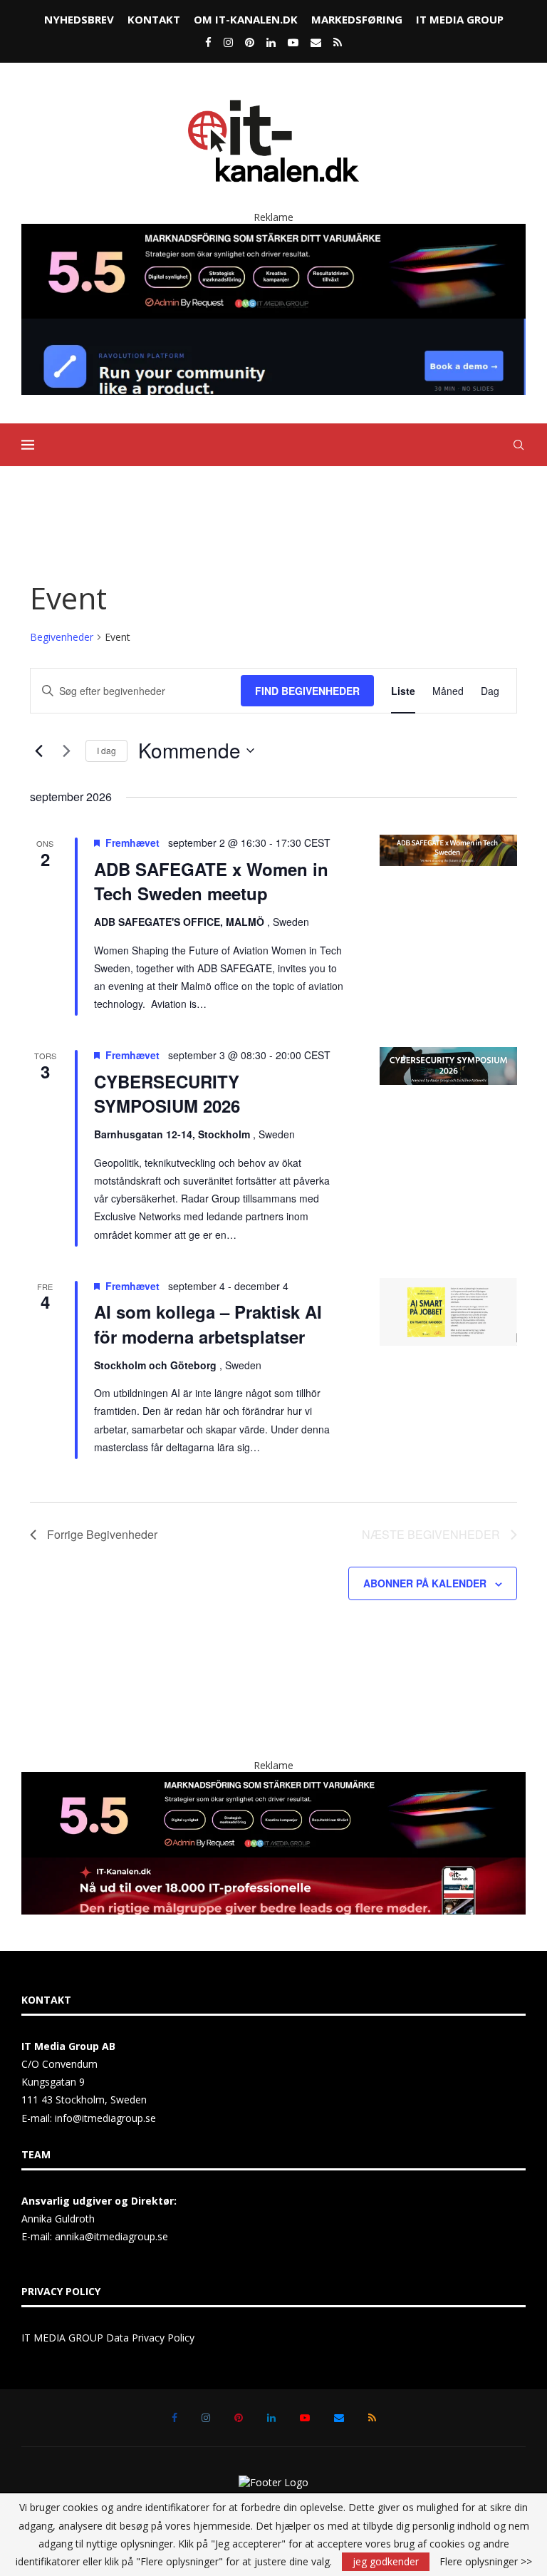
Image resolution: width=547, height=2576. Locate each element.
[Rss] (338, 42)
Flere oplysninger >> (486, 2562)
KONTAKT (154, 19)
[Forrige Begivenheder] (38, 751)
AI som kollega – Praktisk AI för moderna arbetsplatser (208, 1324)
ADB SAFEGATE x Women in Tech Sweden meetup (211, 881)
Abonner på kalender (425, 1583)
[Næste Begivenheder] (66, 751)
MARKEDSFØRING (357, 19)
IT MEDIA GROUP (460, 19)
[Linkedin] (271, 42)
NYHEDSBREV (79, 19)
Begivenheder (62, 637)
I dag (106, 750)
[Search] (519, 445)
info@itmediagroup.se (105, 2118)
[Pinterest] (250, 42)
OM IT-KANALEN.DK (246, 19)
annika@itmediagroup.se (111, 2236)
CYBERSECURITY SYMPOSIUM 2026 (167, 1093)
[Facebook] (208, 42)
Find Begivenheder (307, 691)
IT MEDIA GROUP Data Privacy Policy (108, 2338)
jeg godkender (386, 2561)
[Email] (316, 42)
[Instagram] (228, 42)
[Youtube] (293, 42)
